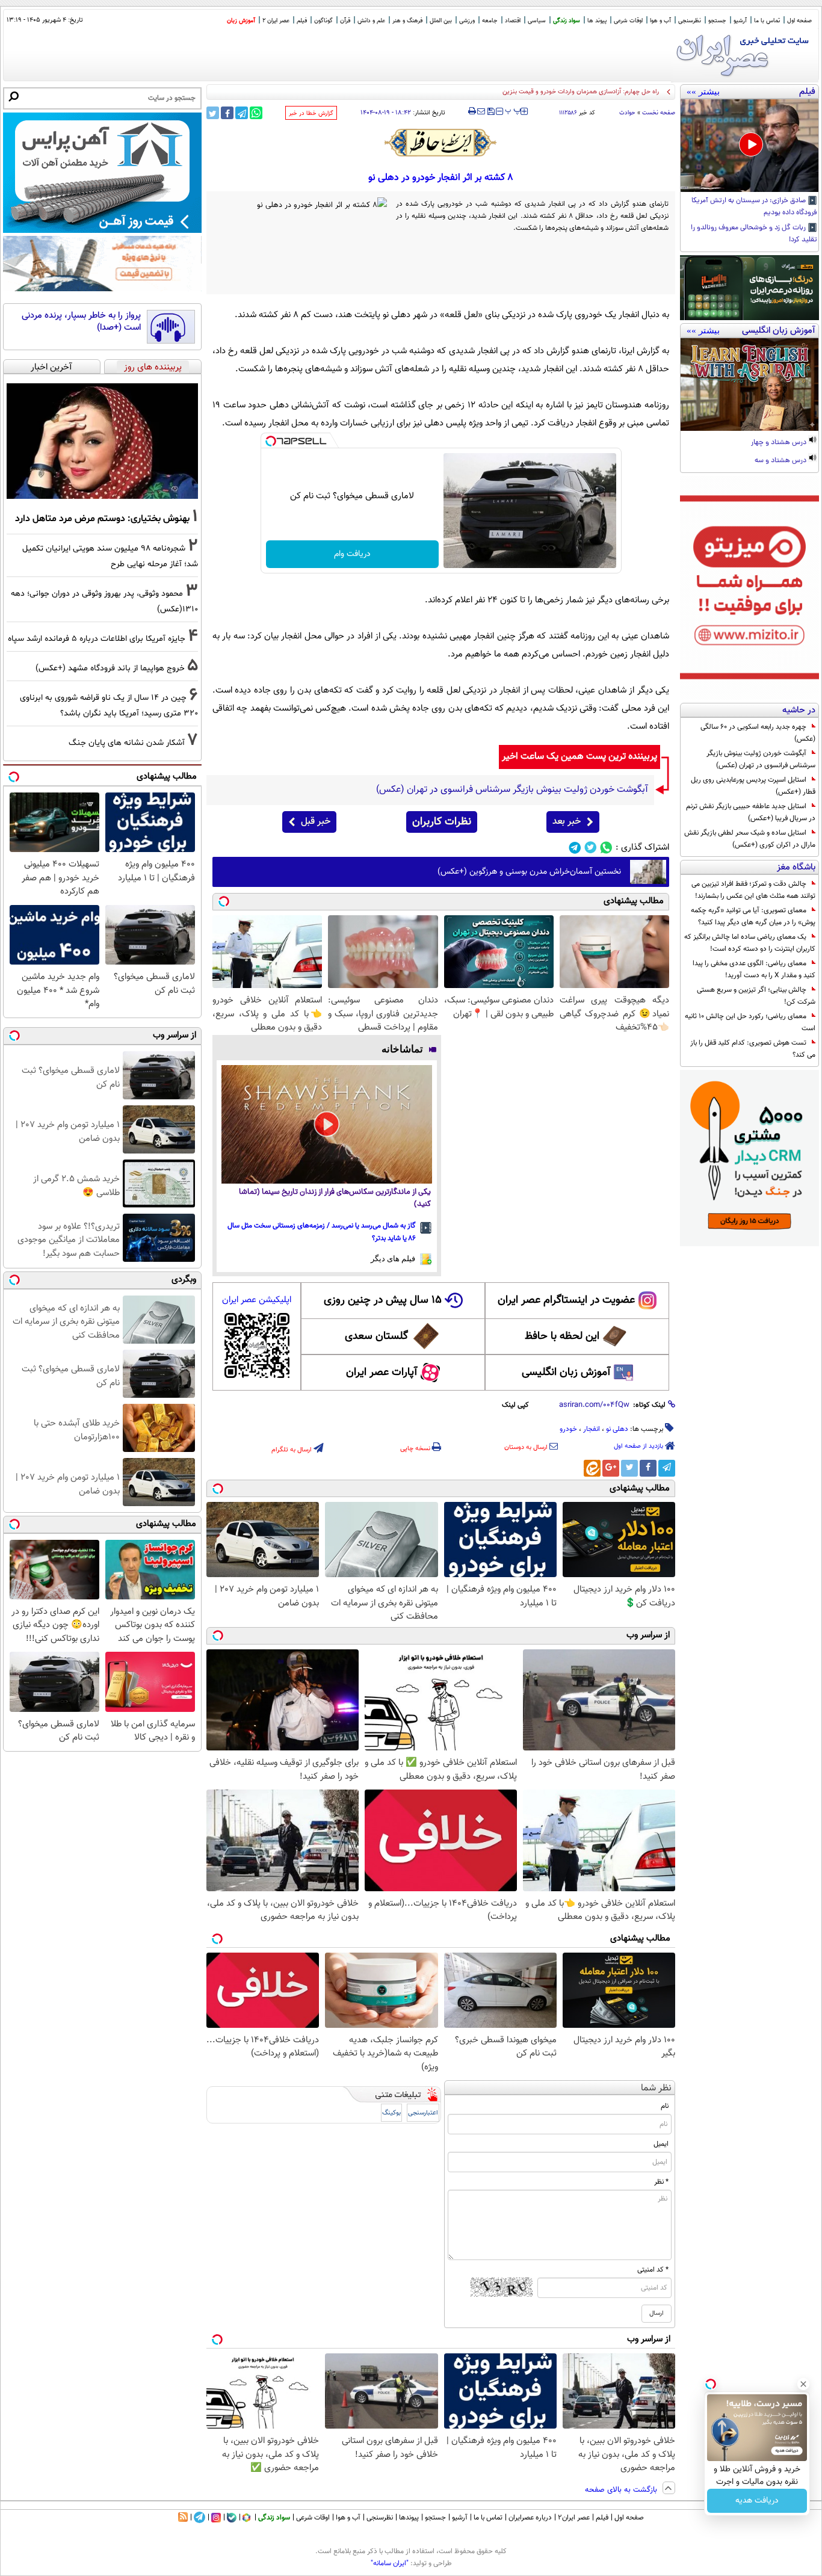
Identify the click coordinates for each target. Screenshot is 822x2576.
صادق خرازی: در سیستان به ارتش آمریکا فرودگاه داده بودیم (754, 207)
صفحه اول (799, 21)
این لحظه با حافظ (562, 1336)
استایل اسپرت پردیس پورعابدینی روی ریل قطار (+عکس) (753, 786)
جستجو (717, 21)
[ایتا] (592, 1468)
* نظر (661, 2182)
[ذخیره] (490, 112)
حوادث (627, 113)
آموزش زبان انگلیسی (566, 1373)
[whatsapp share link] (256, 113)
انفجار (592, 1429)
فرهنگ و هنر (407, 21)
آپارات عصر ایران (382, 1373)
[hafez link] (441, 143)
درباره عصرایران (530, 2518)
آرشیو (740, 21)
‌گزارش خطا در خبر (311, 113)
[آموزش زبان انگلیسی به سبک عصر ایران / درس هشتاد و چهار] (749, 385)
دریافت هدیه (757, 2501)
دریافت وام (352, 554)
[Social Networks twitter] (591, 848)
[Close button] (803, 2384)
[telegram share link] (242, 113)
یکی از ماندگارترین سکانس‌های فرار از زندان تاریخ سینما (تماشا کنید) (335, 1198)
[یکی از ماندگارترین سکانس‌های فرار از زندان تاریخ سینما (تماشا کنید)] (327, 1124)
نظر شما (656, 2088)
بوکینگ (391, 2113)
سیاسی (537, 21)
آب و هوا (660, 21)
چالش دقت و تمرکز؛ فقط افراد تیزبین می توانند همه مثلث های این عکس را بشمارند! (753, 890)
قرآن (345, 21)
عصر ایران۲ (574, 2518)
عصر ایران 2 (276, 21)
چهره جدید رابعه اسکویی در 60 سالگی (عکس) (758, 733)
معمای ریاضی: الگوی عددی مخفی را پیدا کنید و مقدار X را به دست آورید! (754, 969)
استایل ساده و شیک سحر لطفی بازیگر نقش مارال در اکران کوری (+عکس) (750, 839)
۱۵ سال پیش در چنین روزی (383, 1300)
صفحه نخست (659, 113)
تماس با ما (767, 21)
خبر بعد (567, 822)
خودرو (568, 1429)
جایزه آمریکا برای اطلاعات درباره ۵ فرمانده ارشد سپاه (97, 639)
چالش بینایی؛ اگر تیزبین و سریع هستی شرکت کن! (756, 996)
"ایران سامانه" (390, 2563)
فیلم (302, 21)
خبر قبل (316, 822)
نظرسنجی (690, 21)
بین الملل (441, 21)
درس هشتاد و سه (781, 461)
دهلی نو (617, 1429)
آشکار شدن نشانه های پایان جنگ (127, 743)
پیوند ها (597, 21)
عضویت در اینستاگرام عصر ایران (566, 1300)
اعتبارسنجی (423, 2113)
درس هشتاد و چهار (780, 443)
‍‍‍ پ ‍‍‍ (513, 110)
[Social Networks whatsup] (606, 848)
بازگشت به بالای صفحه (622, 2490)
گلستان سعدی (376, 1336)
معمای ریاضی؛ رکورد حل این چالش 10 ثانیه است (750, 1022)
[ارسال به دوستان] (481, 111)
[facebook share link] (227, 113)
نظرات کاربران (442, 822)
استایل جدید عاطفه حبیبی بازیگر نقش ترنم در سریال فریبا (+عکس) (751, 812)
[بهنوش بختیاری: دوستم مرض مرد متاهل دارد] (102, 441)
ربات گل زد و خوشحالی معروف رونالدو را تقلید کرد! (754, 234)
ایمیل (661, 2144)
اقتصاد (513, 21)
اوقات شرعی (628, 21)
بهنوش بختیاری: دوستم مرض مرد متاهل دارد (102, 519)
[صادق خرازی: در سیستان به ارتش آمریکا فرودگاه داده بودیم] (749, 146)
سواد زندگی (567, 21)
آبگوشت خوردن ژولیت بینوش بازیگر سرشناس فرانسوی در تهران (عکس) (761, 759)
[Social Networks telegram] (575, 848)
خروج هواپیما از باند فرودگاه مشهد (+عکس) (110, 668)
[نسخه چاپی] (472, 111)
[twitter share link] (213, 113)
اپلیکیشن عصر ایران (257, 1300)
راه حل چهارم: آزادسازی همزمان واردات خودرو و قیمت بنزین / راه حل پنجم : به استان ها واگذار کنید (529, 92)
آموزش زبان (241, 21)
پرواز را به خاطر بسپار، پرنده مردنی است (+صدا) (81, 322)
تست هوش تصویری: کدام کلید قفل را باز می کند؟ (753, 1049)
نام (665, 2106)
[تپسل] (271, 441)
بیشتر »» (703, 91)
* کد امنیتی (653, 2270)
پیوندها (409, 2518)
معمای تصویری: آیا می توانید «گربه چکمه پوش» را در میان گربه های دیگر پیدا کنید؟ (753, 916)
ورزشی (467, 21)
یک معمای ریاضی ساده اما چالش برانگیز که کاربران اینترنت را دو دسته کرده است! (750, 943)
